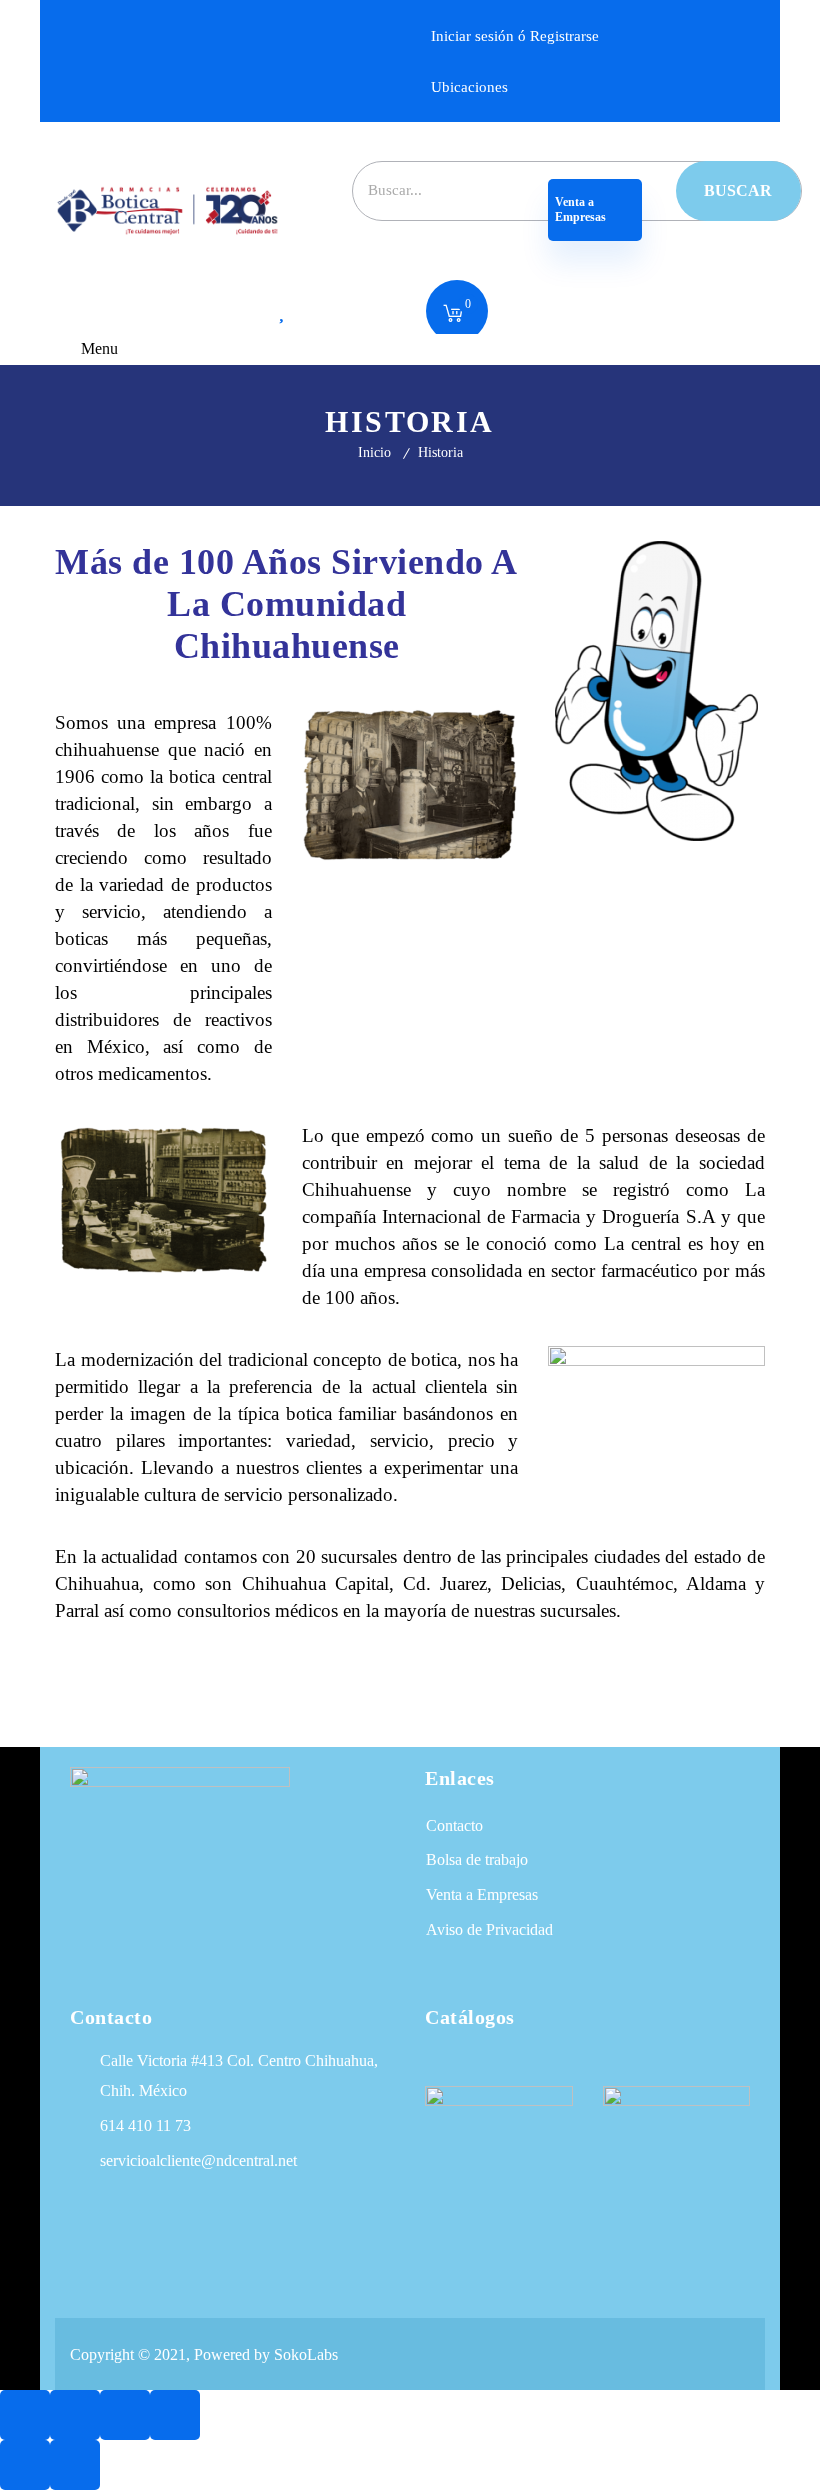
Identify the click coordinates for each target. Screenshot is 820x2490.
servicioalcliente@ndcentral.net (198, 2160)
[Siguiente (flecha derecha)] (75, 2465)
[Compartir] (125, 2415)
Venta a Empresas (582, 209)
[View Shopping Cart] (453, 315)
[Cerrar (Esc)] (175, 2415)
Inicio (374, 452)
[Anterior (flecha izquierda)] (25, 2465)
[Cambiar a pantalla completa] (75, 2415)
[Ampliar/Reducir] (25, 2415)
